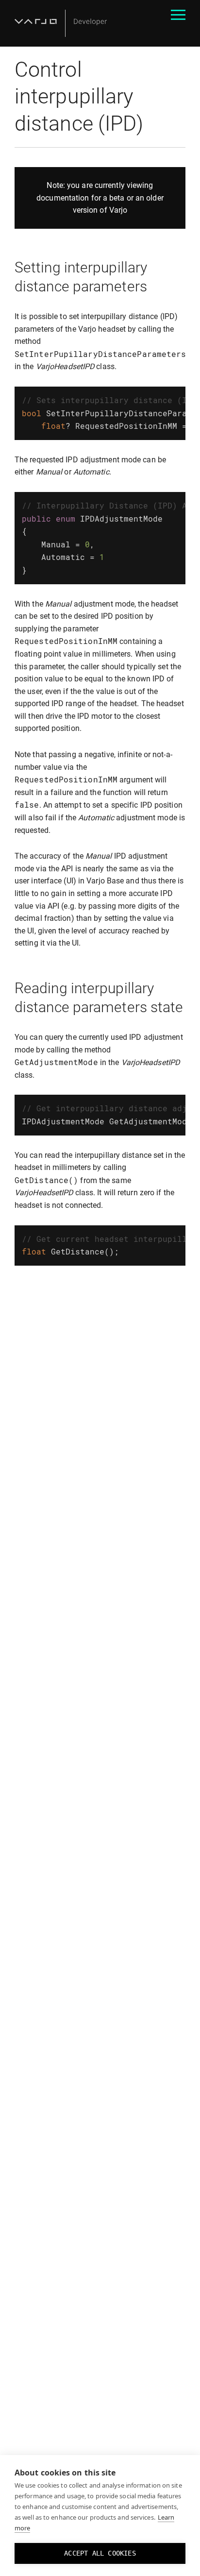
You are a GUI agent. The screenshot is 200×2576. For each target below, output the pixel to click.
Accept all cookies (100, 2553)
